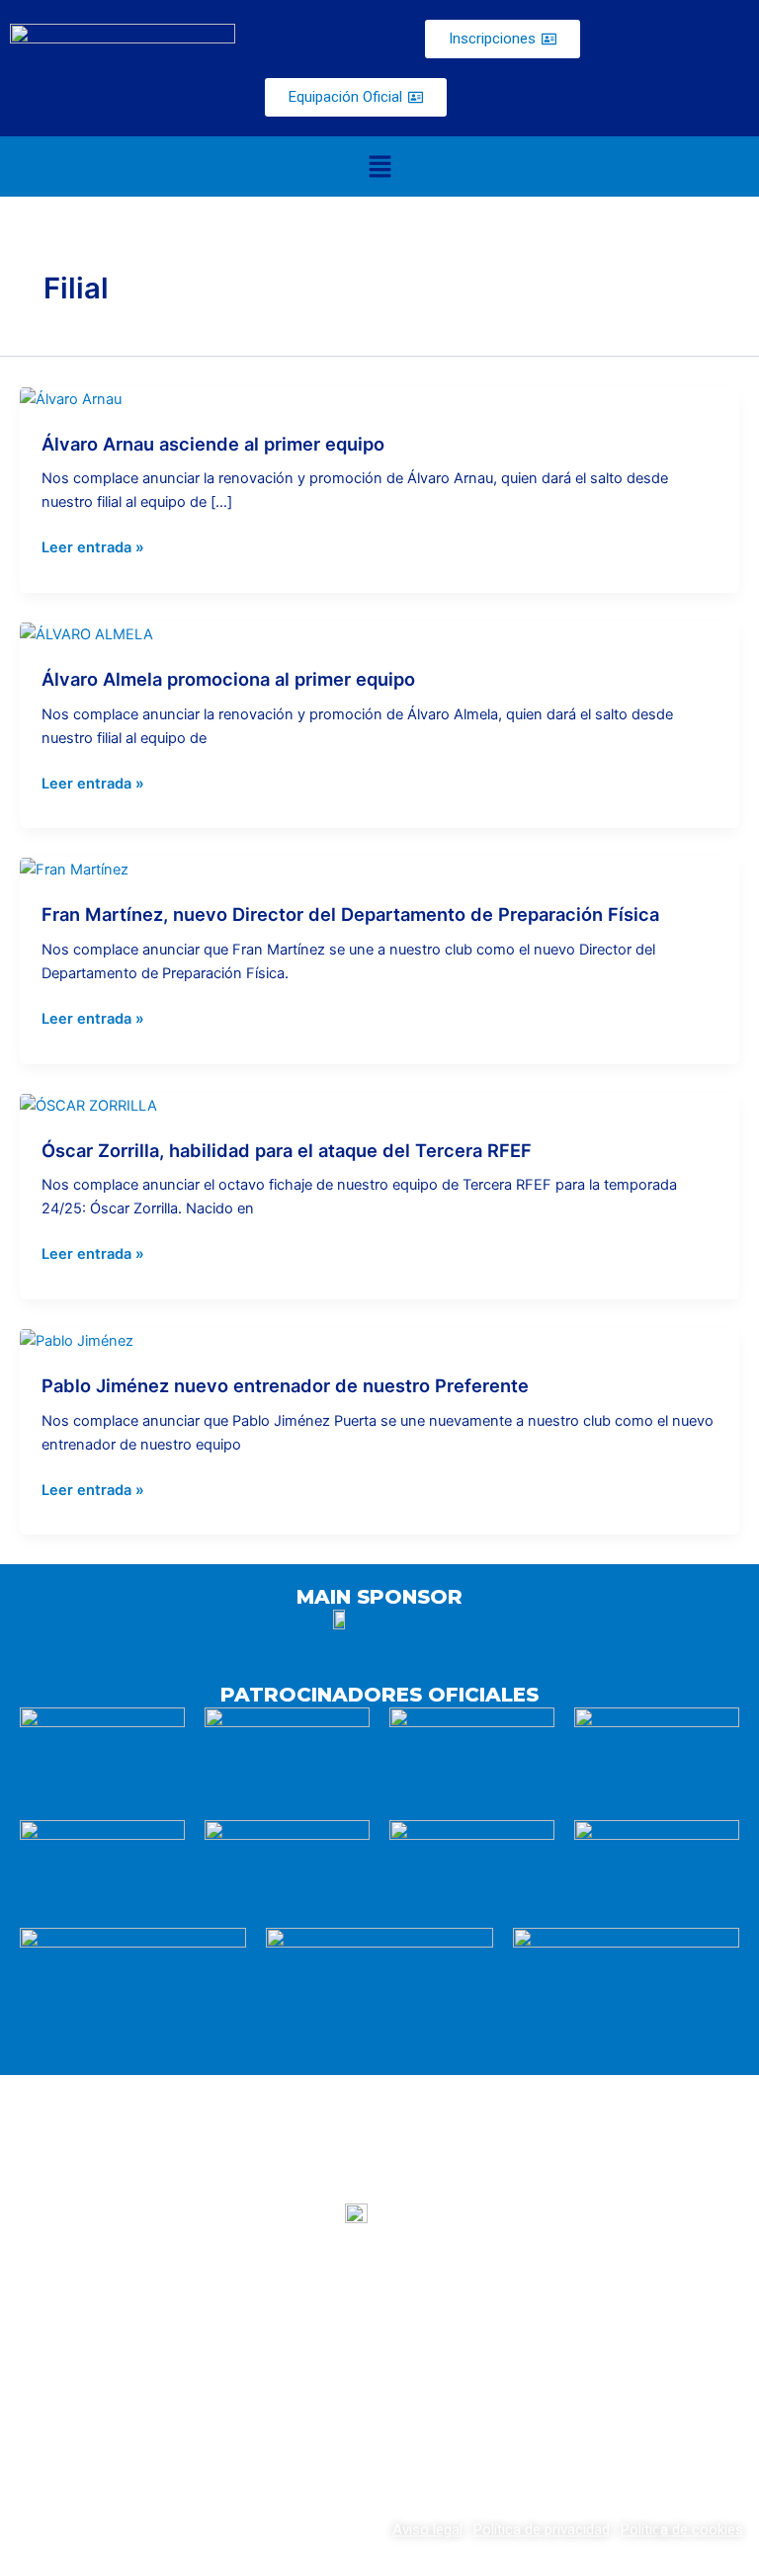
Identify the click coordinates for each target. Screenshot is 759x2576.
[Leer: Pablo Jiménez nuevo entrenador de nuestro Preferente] (77, 1340)
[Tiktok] (452, 2410)
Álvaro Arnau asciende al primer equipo (213, 444)
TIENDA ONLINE (627, 2323)
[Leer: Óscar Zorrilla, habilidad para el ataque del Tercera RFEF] (88, 1105)
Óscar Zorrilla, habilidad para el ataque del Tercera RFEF (287, 1150)
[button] (379, 166)
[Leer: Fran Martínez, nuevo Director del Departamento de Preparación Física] (74, 869)
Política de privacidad (542, 2530)
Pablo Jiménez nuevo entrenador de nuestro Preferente (285, 1385)
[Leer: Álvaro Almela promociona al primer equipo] (86, 633)
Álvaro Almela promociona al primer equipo (228, 679)
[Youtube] (307, 2410)
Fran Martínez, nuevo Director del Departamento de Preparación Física (350, 914)
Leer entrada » (93, 546)
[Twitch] (379, 2410)
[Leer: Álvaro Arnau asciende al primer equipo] (71, 398)
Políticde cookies (682, 2530)
